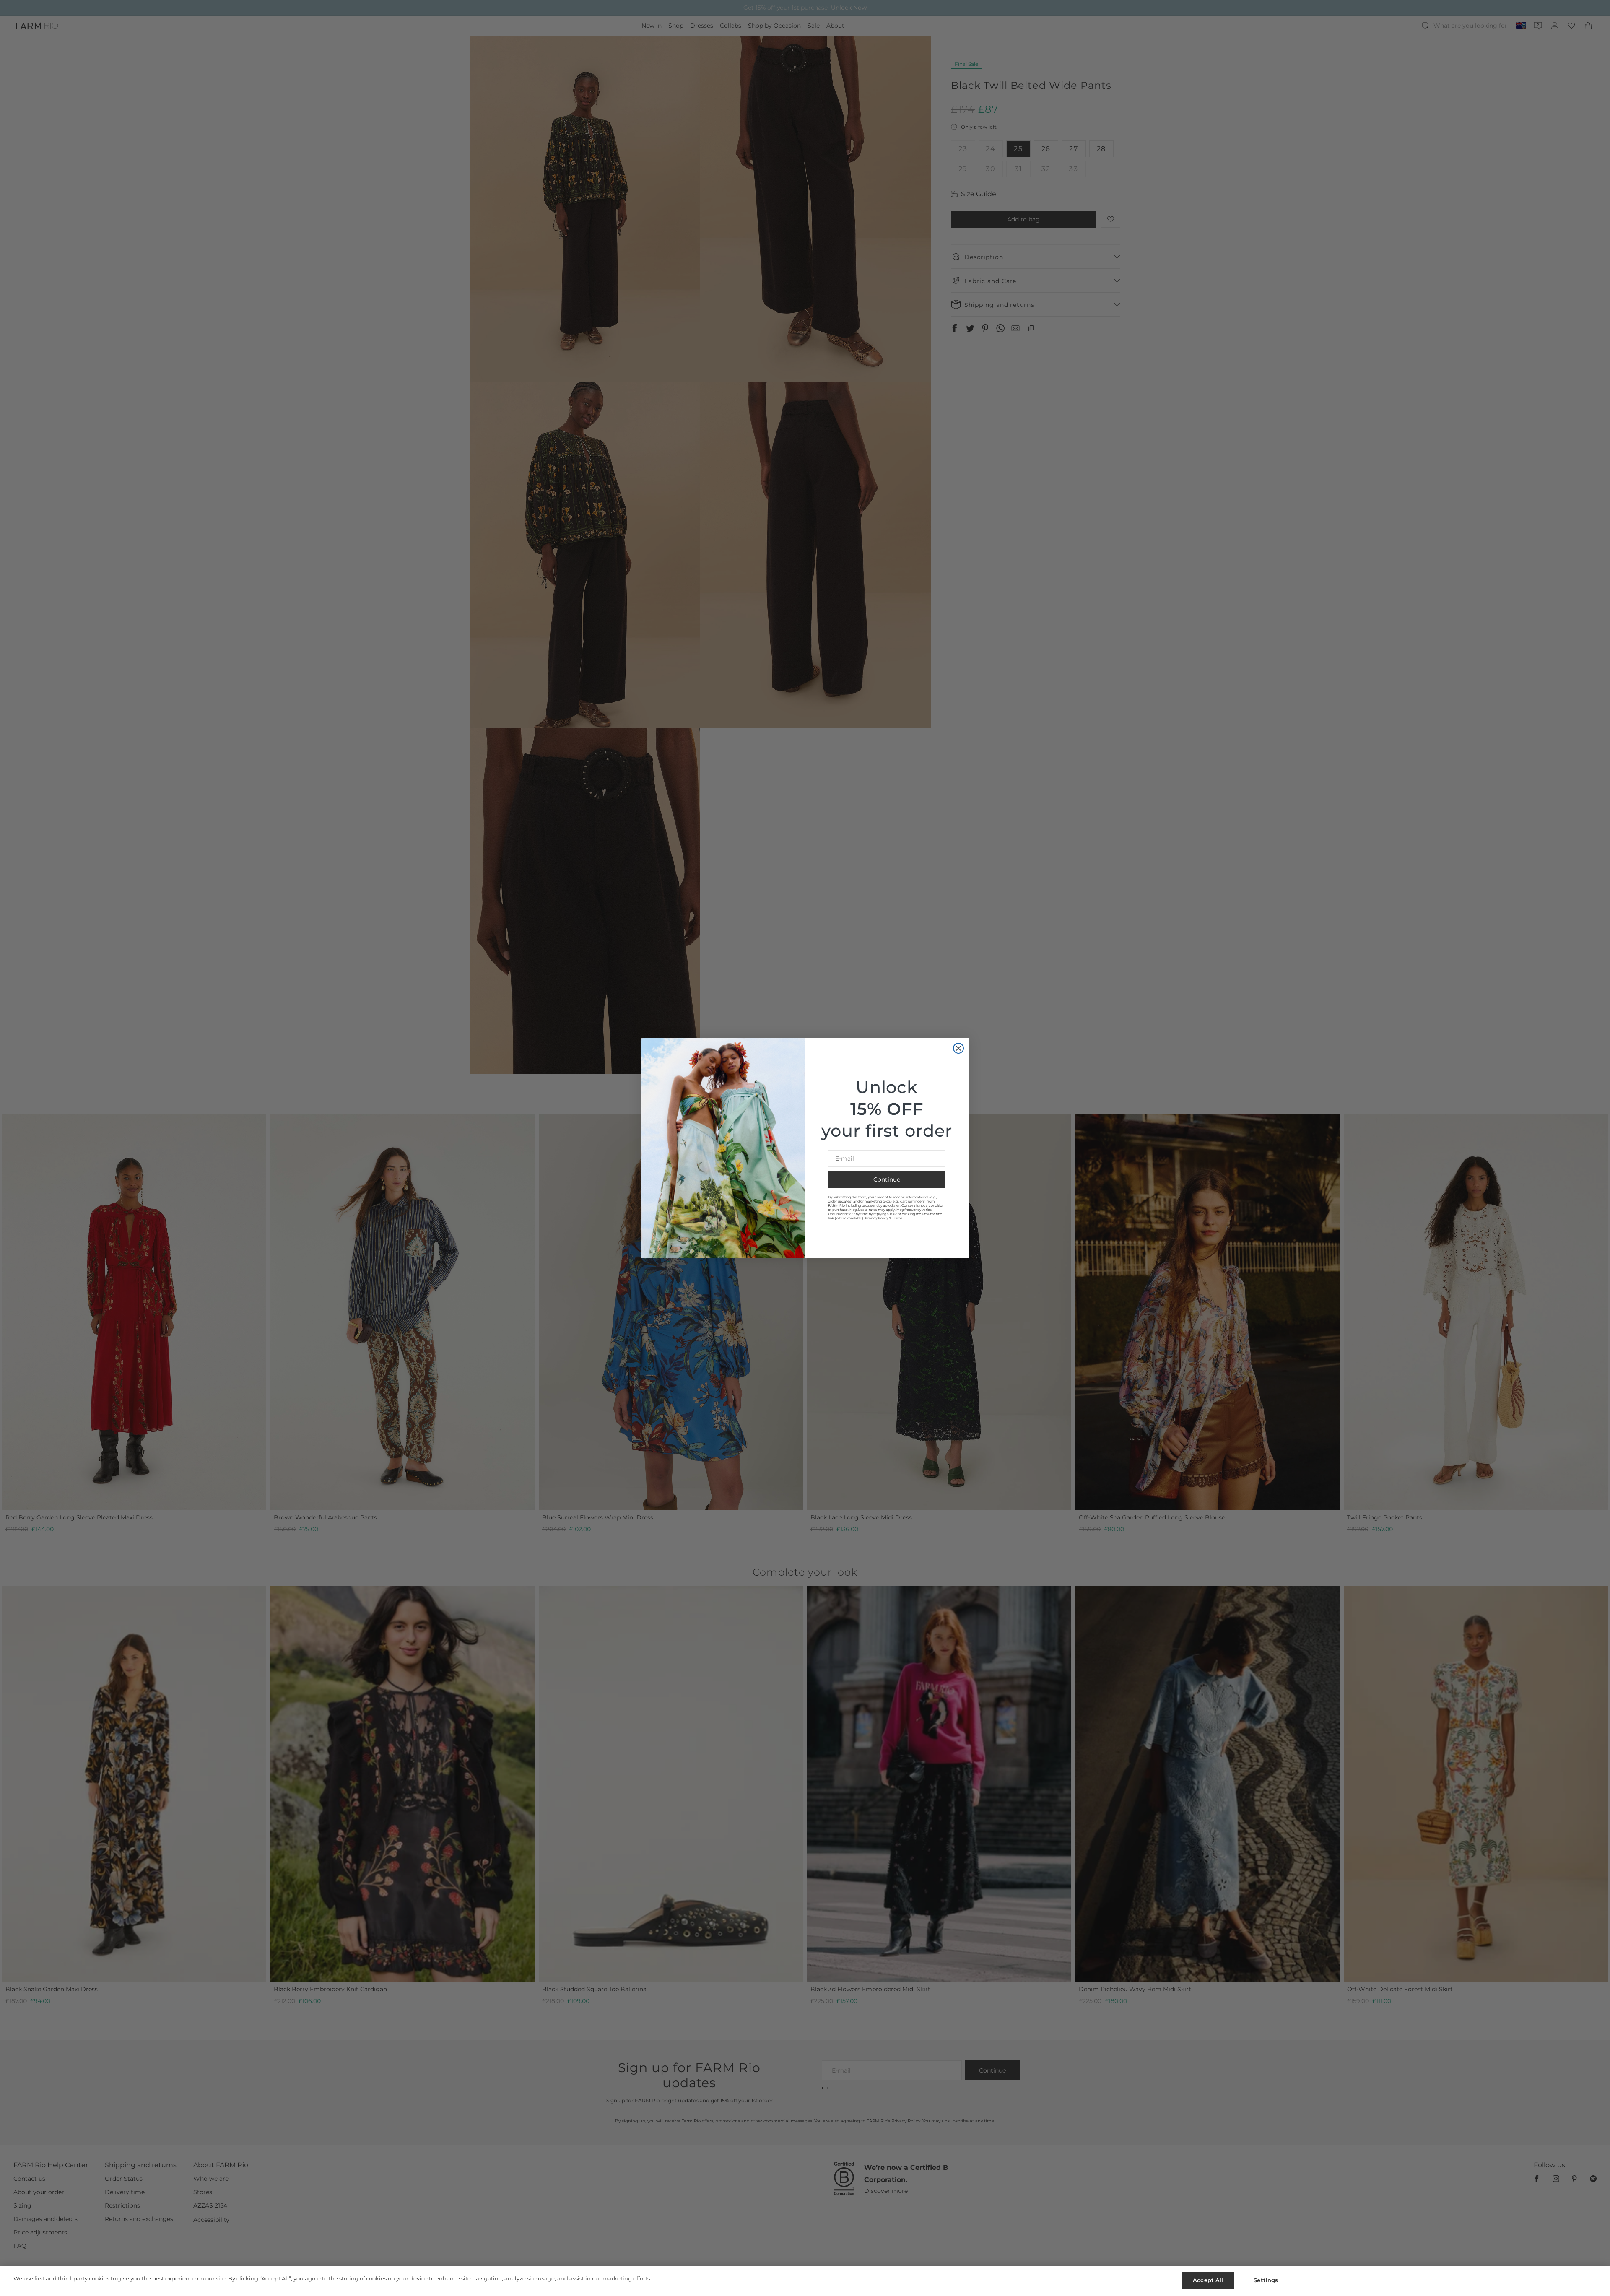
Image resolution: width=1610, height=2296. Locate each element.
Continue (887, 1179)
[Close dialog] (958, 1048)
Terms (897, 1218)
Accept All (1208, 2280)
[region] (805, 2281)
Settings (1266, 2280)
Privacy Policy (876, 1218)
